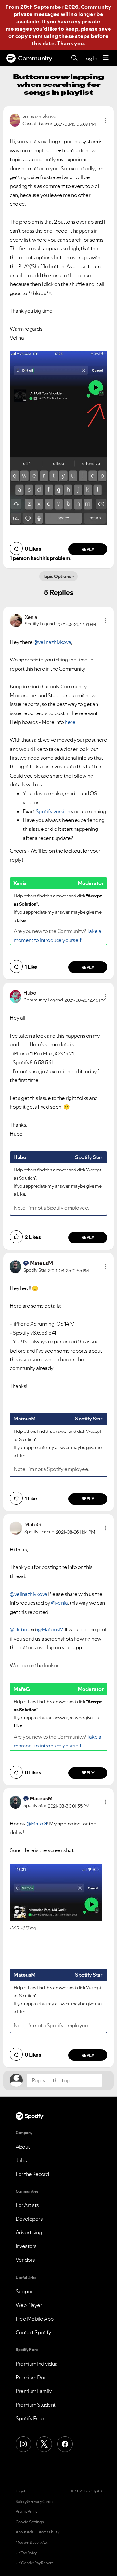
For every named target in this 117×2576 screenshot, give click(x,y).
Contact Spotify (33, 2332)
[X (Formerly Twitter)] (44, 2444)
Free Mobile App (35, 2319)
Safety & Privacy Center (35, 2502)
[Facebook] (65, 2444)
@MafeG (37, 1824)
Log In (90, 58)
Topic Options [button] (57, 576)
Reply (88, 549)
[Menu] (106, 58)
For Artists (27, 2205)
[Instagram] (23, 2444)
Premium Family (34, 2391)
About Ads (25, 2532)
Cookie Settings (30, 2522)
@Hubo (18, 1629)
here (70, 722)
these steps (74, 36)
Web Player (29, 2305)
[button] (106, 120)
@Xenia (59, 1603)
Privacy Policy (26, 2512)
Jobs (21, 2160)
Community (35, 58)
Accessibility (49, 2532)
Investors (26, 2246)
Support (25, 2291)
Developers (29, 2219)
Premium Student (36, 2405)
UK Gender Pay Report (34, 2563)
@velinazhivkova (52, 642)
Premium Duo (31, 2377)
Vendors (25, 2260)
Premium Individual (37, 2364)
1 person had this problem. (40, 558)
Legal (20, 2491)
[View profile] (15, 120)
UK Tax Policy (26, 2553)
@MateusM (50, 1629)
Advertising (29, 2232)
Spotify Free (30, 2418)
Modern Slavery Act (32, 2543)
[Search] (75, 58)
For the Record (32, 2174)
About (23, 2147)
